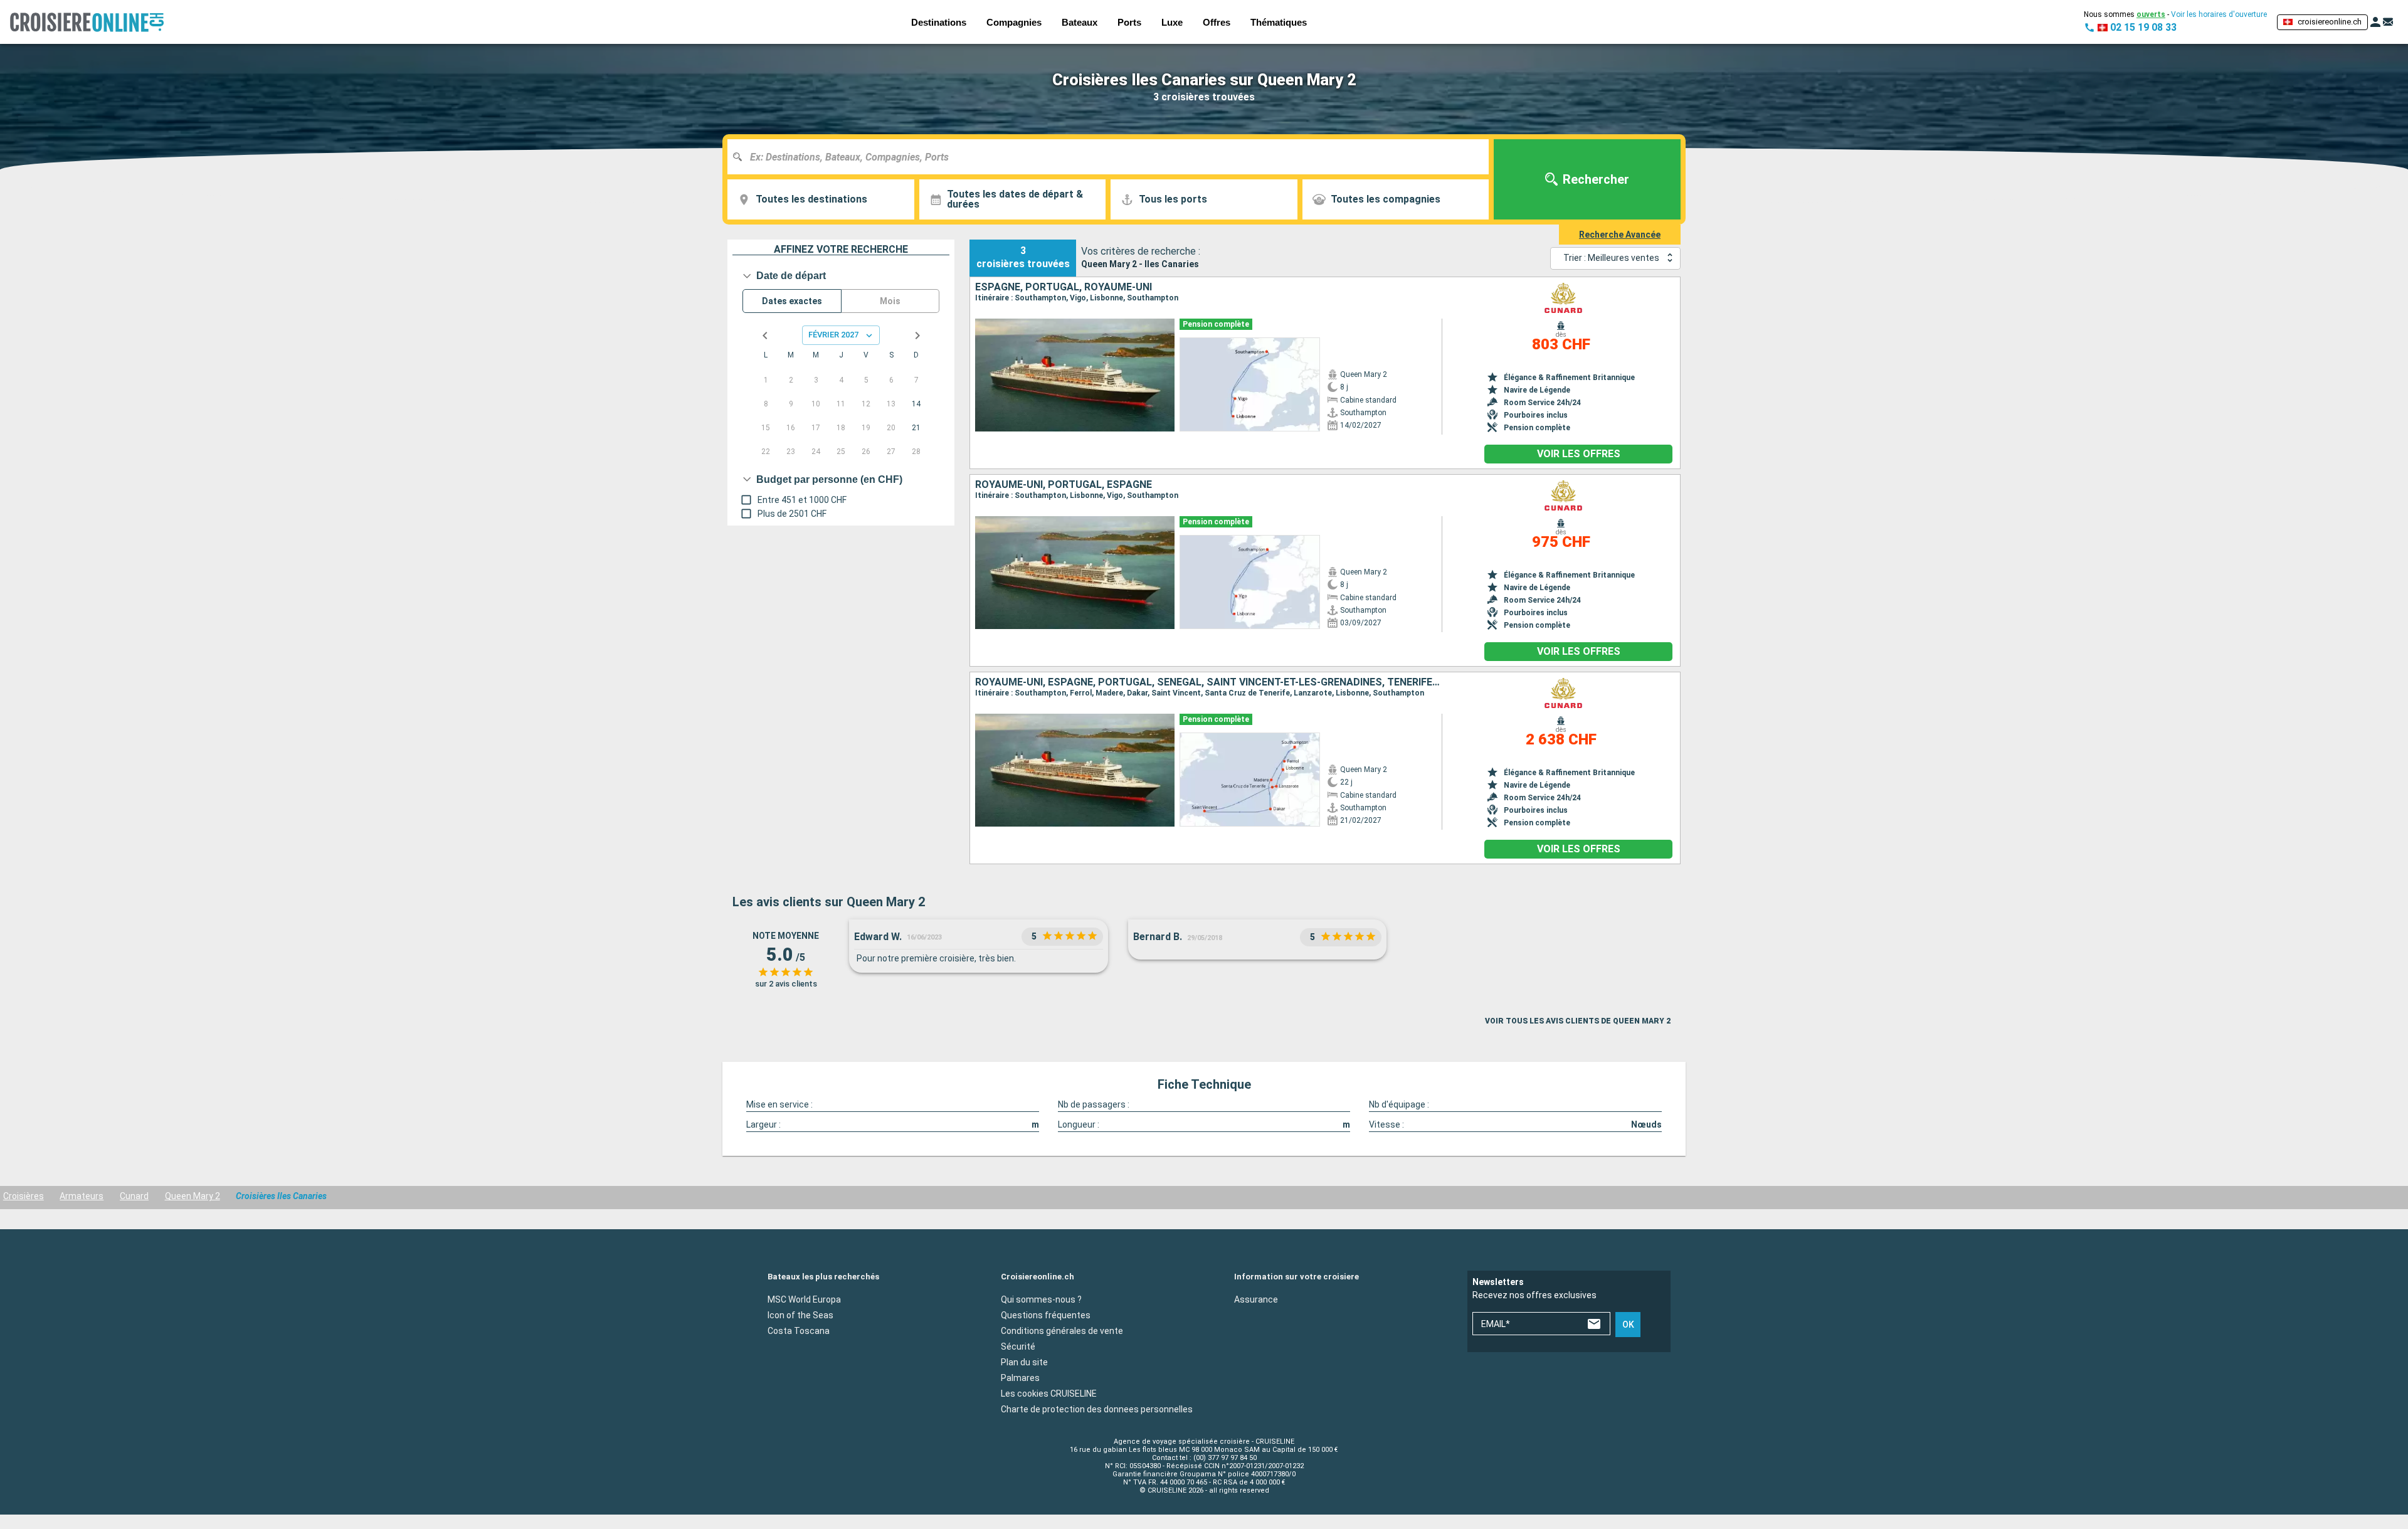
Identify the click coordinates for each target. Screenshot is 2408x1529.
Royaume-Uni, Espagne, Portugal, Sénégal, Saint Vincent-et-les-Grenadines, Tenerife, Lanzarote (1208, 682)
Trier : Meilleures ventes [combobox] (1611, 258)
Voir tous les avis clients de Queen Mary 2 (1578, 1021)
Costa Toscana (799, 1330)
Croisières (24, 1196)
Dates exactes (792, 301)
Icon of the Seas (800, 1315)
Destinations (939, 22)
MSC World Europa (804, 1299)
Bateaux (1080, 22)
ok (1628, 1325)
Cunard (134, 1196)
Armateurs (82, 1196)
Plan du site (1024, 1362)
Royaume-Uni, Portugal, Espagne (1064, 485)
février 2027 (833, 335)
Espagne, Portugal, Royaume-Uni (1064, 287)
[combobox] (1113, 157)
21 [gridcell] (916, 428)
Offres (1217, 22)
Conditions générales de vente (1062, 1330)
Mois (890, 301)
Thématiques (1279, 22)
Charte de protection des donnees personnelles (1097, 1409)
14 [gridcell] (916, 404)
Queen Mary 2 (193, 1196)
